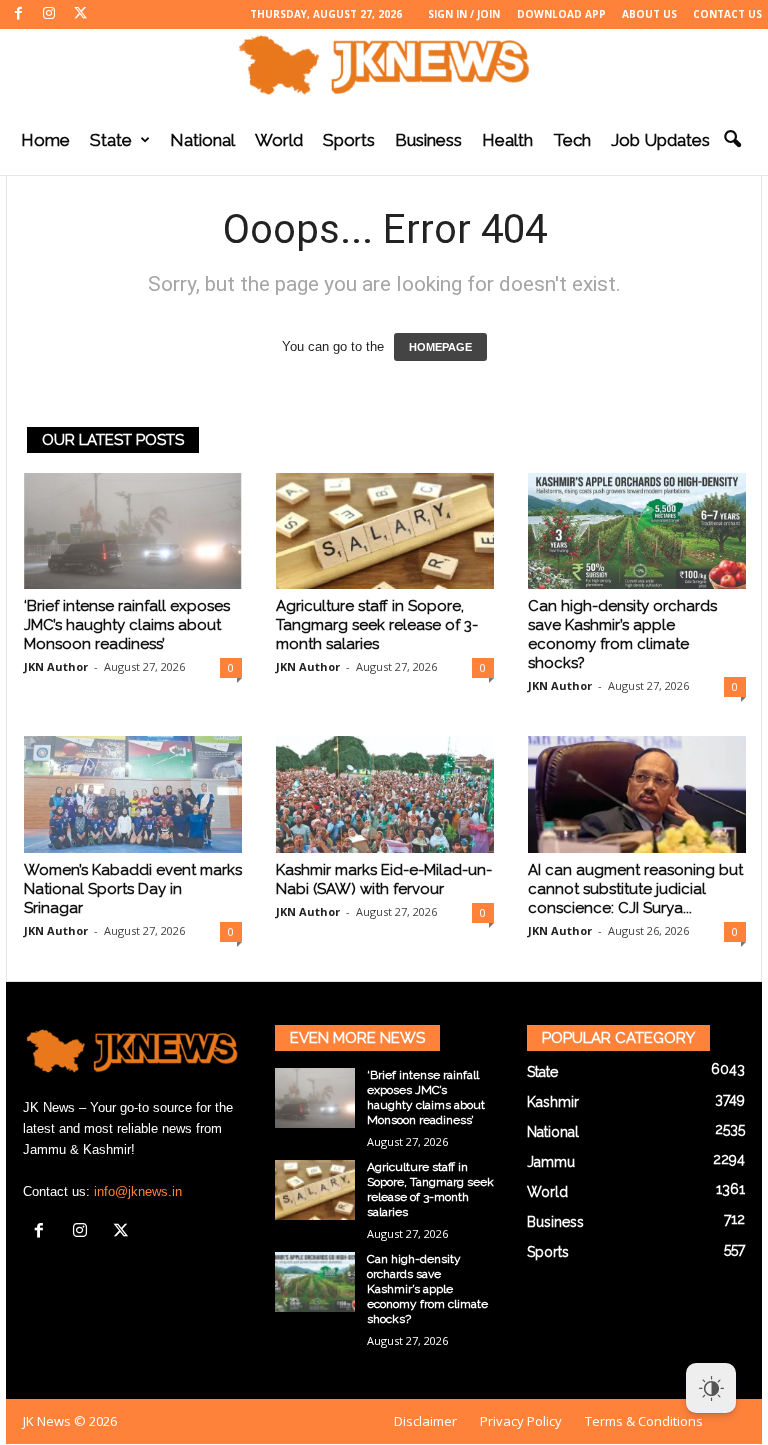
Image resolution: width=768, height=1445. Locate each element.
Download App (561, 14)
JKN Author (56, 666)
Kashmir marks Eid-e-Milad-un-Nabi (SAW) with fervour (384, 879)
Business (428, 140)
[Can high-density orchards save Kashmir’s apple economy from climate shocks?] (637, 531)
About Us (649, 14)
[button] (732, 140)
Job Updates (660, 140)
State (111, 140)
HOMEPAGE (440, 347)
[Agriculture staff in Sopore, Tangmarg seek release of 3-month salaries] (385, 531)
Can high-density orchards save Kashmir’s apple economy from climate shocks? (622, 634)
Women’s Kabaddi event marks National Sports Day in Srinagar (133, 889)
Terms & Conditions (644, 1421)
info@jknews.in (138, 1191)
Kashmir (553, 1102)
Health (507, 140)
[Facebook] (18, 14)
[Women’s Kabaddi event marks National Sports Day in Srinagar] (133, 794)
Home (45, 140)
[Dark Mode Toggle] (711, 1388)
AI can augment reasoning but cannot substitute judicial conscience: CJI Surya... (635, 889)
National (202, 140)
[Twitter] (80, 14)
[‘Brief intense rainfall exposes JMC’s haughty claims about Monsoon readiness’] (133, 531)
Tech (572, 140)
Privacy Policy (521, 1421)
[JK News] (384, 65)
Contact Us (727, 14)
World (279, 140)
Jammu (551, 1162)
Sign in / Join (464, 14)
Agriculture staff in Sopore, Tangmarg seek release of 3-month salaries (377, 625)
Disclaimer (425, 1421)
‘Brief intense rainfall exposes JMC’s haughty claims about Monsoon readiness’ (127, 625)
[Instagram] (49, 14)
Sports (349, 140)
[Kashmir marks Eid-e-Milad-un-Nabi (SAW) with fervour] (385, 794)
